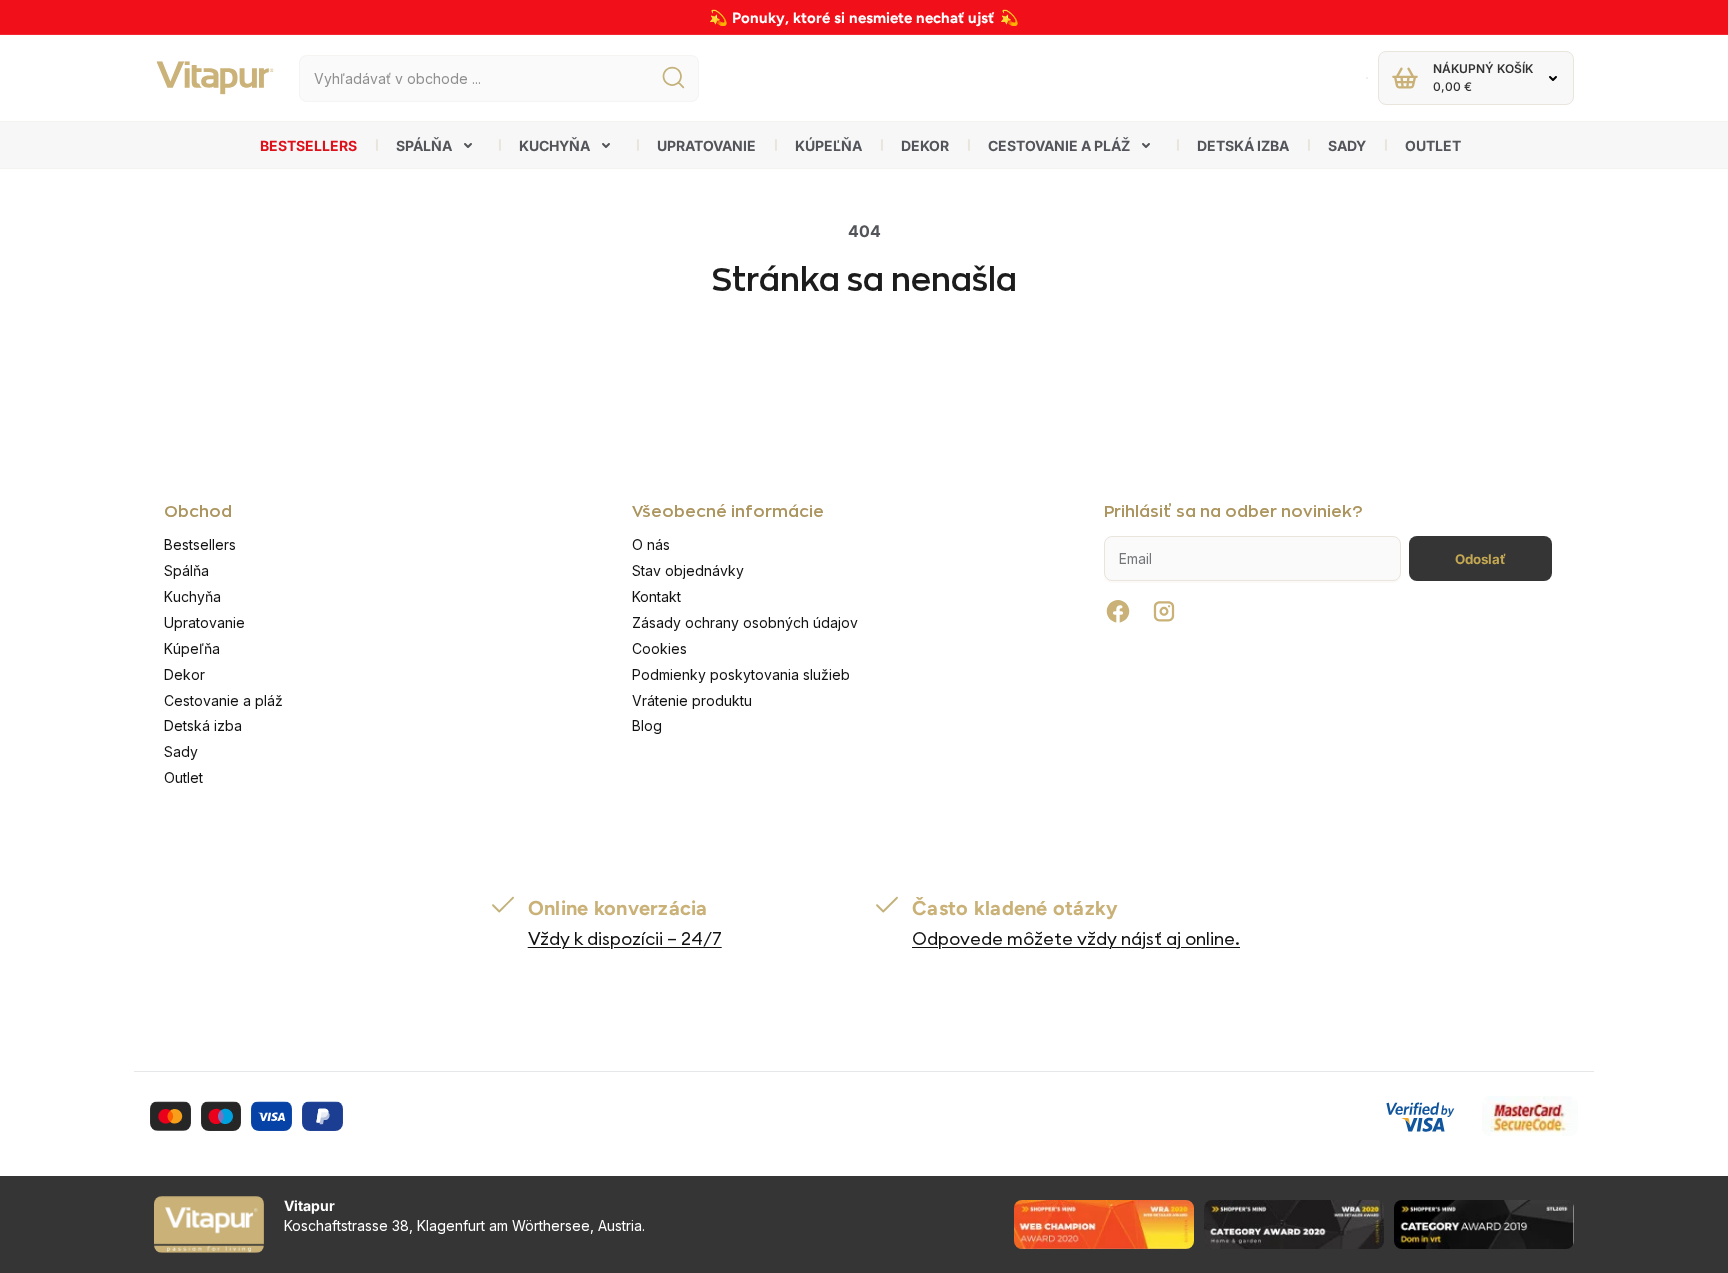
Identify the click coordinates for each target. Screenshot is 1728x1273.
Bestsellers (308, 145)
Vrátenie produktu (692, 700)
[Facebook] (1118, 611)
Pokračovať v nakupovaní (864, 368)
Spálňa (424, 145)
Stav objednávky (688, 570)
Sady (1347, 145)
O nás (651, 544)
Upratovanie (706, 145)
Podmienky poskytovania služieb (741, 674)
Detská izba (1243, 145)
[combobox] (499, 78)
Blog (647, 725)
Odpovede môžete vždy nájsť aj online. (1076, 938)
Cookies (659, 648)
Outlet (1433, 145)
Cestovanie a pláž (1059, 145)
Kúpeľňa (828, 145)
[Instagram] (1164, 611)
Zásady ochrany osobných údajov (745, 622)
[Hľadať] (672, 78)
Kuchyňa (554, 145)
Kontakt (656, 596)
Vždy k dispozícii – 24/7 (625, 938)
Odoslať (1480, 559)
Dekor (925, 145)
